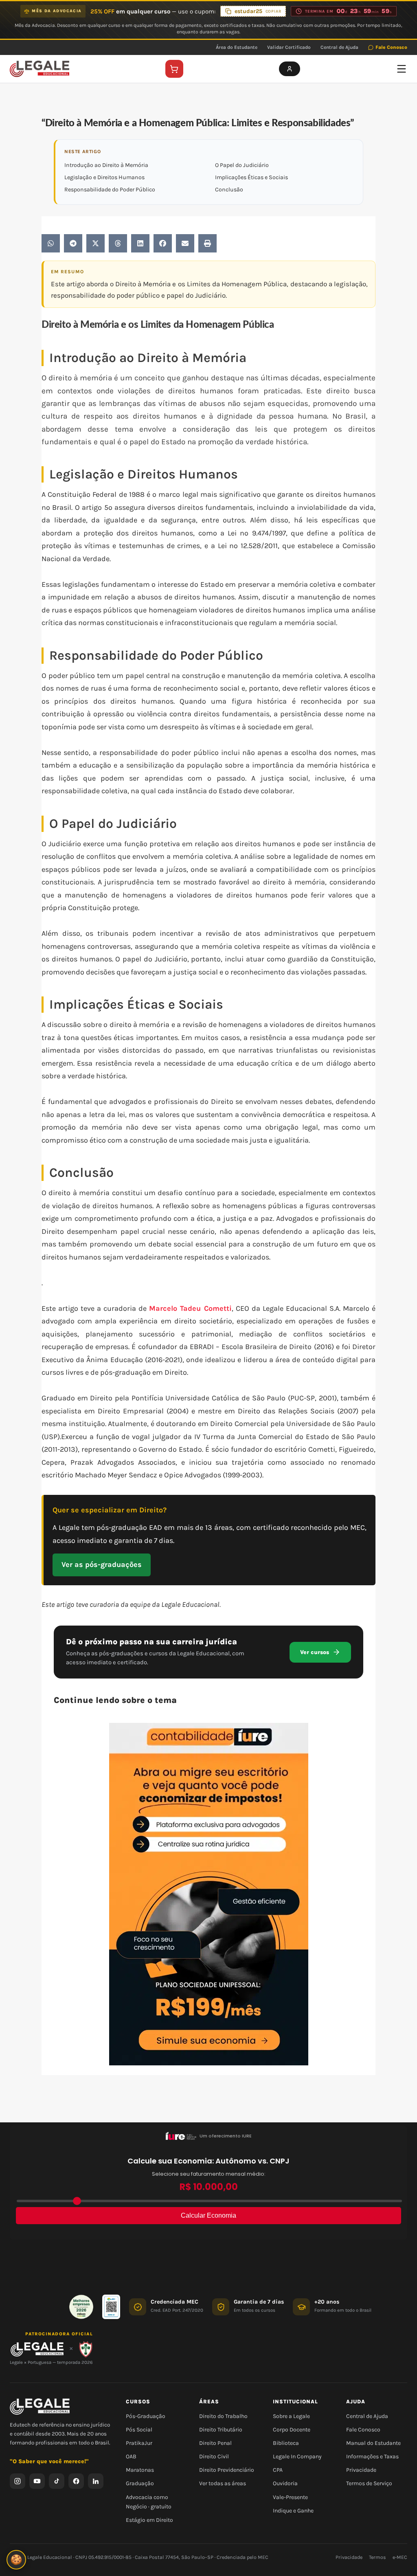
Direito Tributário (221, 2430)
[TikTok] (57, 2481)
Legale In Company (297, 2456)
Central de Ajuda (339, 47)
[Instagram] (18, 2481)
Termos (377, 2557)
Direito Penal (215, 2443)
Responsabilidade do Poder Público (110, 190)
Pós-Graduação (146, 2416)
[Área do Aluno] (290, 69)
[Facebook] (76, 2481)
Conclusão (229, 190)
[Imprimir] (207, 243)
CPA (278, 2470)
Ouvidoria (285, 2483)
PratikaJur (139, 2443)
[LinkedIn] (96, 2481)
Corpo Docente (292, 2430)
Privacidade (361, 2470)
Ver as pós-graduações (102, 1564)
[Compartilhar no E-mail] (185, 243)
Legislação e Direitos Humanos (104, 177)
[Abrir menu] (402, 69)
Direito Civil (214, 2456)
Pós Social (139, 2430)
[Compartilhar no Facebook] (163, 243)
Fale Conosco (391, 47)
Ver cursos (315, 1652)
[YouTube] (37, 2481)
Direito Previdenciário (227, 2470)
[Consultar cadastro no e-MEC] (111, 2307)
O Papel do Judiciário (242, 165)
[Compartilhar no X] (95, 243)
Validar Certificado (289, 47)
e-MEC (400, 2557)
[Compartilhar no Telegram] (73, 243)
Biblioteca (286, 2443)
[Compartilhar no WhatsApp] (51, 243)
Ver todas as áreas (223, 2483)
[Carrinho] (174, 69)
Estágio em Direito (149, 2520)
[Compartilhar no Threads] (118, 243)
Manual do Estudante (373, 2443)
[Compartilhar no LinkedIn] (140, 243)
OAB (131, 2456)
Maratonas (140, 2470)
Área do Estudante (237, 47)
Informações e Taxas (372, 2456)
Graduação (140, 2483)
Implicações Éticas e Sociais (251, 177)
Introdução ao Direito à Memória (106, 165)
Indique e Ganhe (293, 2511)
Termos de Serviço (369, 2483)
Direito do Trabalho (223, 2416)
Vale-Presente (290, 2497)
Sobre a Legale (291, 2416)
